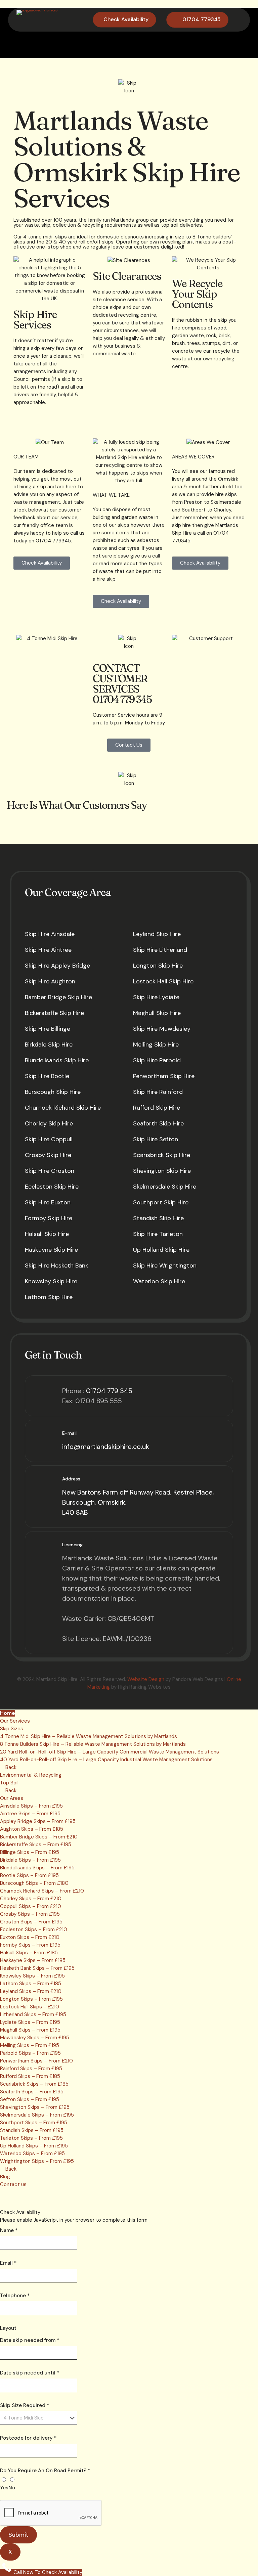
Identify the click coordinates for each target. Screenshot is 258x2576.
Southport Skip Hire (161, 1202)
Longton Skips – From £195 (31, 1999)
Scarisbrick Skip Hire (162, 1155)
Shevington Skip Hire (162, 1171)
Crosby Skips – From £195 (30, 1914)
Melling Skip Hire (156, 1045)
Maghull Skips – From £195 (30, 2030)
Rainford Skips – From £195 (31, 2069)
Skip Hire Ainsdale (50, 934)
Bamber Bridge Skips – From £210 (39, 1837)
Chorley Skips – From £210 (31, 1899)
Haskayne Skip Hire (51, 1250)
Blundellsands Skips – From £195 (37, 1868)
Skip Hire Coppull (49, 1139)
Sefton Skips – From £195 (30, 2099)
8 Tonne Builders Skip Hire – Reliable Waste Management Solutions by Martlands (93, 1744)
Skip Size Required (25, 2405)
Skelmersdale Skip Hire (165, 1187)
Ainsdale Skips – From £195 (31, 1806)
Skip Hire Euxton (48, 1202)
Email (8, 2263)
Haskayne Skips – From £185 (33, 1960)
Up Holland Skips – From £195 (34, 2146)
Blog (5, 2177)
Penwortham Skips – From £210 (36, 2061)
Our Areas (12, 1798)
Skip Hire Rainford (158, 1092)
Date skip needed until (30, 2373)
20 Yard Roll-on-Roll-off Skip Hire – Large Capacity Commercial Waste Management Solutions (110, 1752)
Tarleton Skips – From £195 (31, 2138)
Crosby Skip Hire (48, 1155)
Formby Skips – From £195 (30, 1945)
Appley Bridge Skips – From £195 (38, 1821)
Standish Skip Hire (158, 1218)
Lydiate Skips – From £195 (30, 2022)
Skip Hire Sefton (156, 1139)
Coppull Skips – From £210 (31, 1906)
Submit (18, 2535)
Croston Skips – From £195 (31, 1922)
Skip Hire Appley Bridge (57, 966)
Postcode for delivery (28, 2438)
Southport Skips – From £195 (34, 2123)
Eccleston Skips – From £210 (34, 1929)
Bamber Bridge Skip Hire (58, 997)
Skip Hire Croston (50, 1171)
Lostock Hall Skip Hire (163, 981)
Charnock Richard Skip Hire (63, 1108)
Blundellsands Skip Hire (57, 1060)
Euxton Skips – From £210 (30, 1937)
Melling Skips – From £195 (30, 2045)
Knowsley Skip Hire (51, 1281)
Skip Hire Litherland (160, 950)
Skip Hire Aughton (50, 981)
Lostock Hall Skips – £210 (30, 2007)
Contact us (13, 2184)
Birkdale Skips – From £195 (30, 1860)
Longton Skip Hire (158, 966)
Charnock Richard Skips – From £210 (42, 1891)
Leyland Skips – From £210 (31, 1991)
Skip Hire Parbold (157, 1060)
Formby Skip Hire (49, 1218)
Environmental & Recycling (31, 1775)
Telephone (15, 2296)
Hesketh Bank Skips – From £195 (37, 1968)
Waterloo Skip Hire (159, 1281)
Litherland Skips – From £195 (33, 2014)
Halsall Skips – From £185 (29, 1953)
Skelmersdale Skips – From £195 (37, 2115)
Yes (4, 2488)
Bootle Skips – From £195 (29, 1875)
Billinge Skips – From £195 (30, 1852)
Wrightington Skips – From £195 (37, 2161)
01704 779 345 (109, 1391)
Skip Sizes (12, 1729)
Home (8, 1713)
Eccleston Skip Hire (52, 1187)
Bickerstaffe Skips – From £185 (36, 1845)
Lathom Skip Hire (49, 1297)
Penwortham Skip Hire (164, 1076)
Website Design (146, 1679)
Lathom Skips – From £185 (31, 1984)
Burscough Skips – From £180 (34, 1883)
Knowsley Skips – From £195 (32, 1976)
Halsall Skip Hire (47, 1234)
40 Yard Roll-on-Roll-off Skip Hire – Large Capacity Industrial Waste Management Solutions (106, 1760)
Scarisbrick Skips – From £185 (34, 2084)
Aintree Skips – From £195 (30, 1814)
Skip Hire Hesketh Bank (57, 1265)
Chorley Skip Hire (49, 1123)
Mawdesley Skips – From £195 (35, 2038)
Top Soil (9, 1783)
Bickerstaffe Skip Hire (54, 1013)
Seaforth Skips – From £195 (32, 2092)
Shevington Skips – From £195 (35, 2107)
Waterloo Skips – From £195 (32, 2153)
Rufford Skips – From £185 (30, 2076)
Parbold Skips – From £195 (30, 2053)
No (12, 2488)
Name (9, 2230)
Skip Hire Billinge (48, 1029)
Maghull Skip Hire (157, 1013)
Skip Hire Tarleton (158, 1234)
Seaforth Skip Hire (158, 1123)
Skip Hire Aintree (48, 950)
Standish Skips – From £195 (32, 2130)
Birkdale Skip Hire (49, 1045)
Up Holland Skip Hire (161, 1250)
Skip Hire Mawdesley (162, 1029)
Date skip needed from (30, 2340)
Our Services (15, 1721)
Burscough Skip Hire (53, 1092)
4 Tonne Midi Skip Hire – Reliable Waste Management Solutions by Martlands (89, 1736)
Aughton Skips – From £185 (32, 1829)
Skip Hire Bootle (47, 1076)
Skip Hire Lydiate (156, 997)
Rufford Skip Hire (157, 1108)
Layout (8, 2328)
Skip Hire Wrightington (165, 1265)
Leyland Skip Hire (157, 934)
